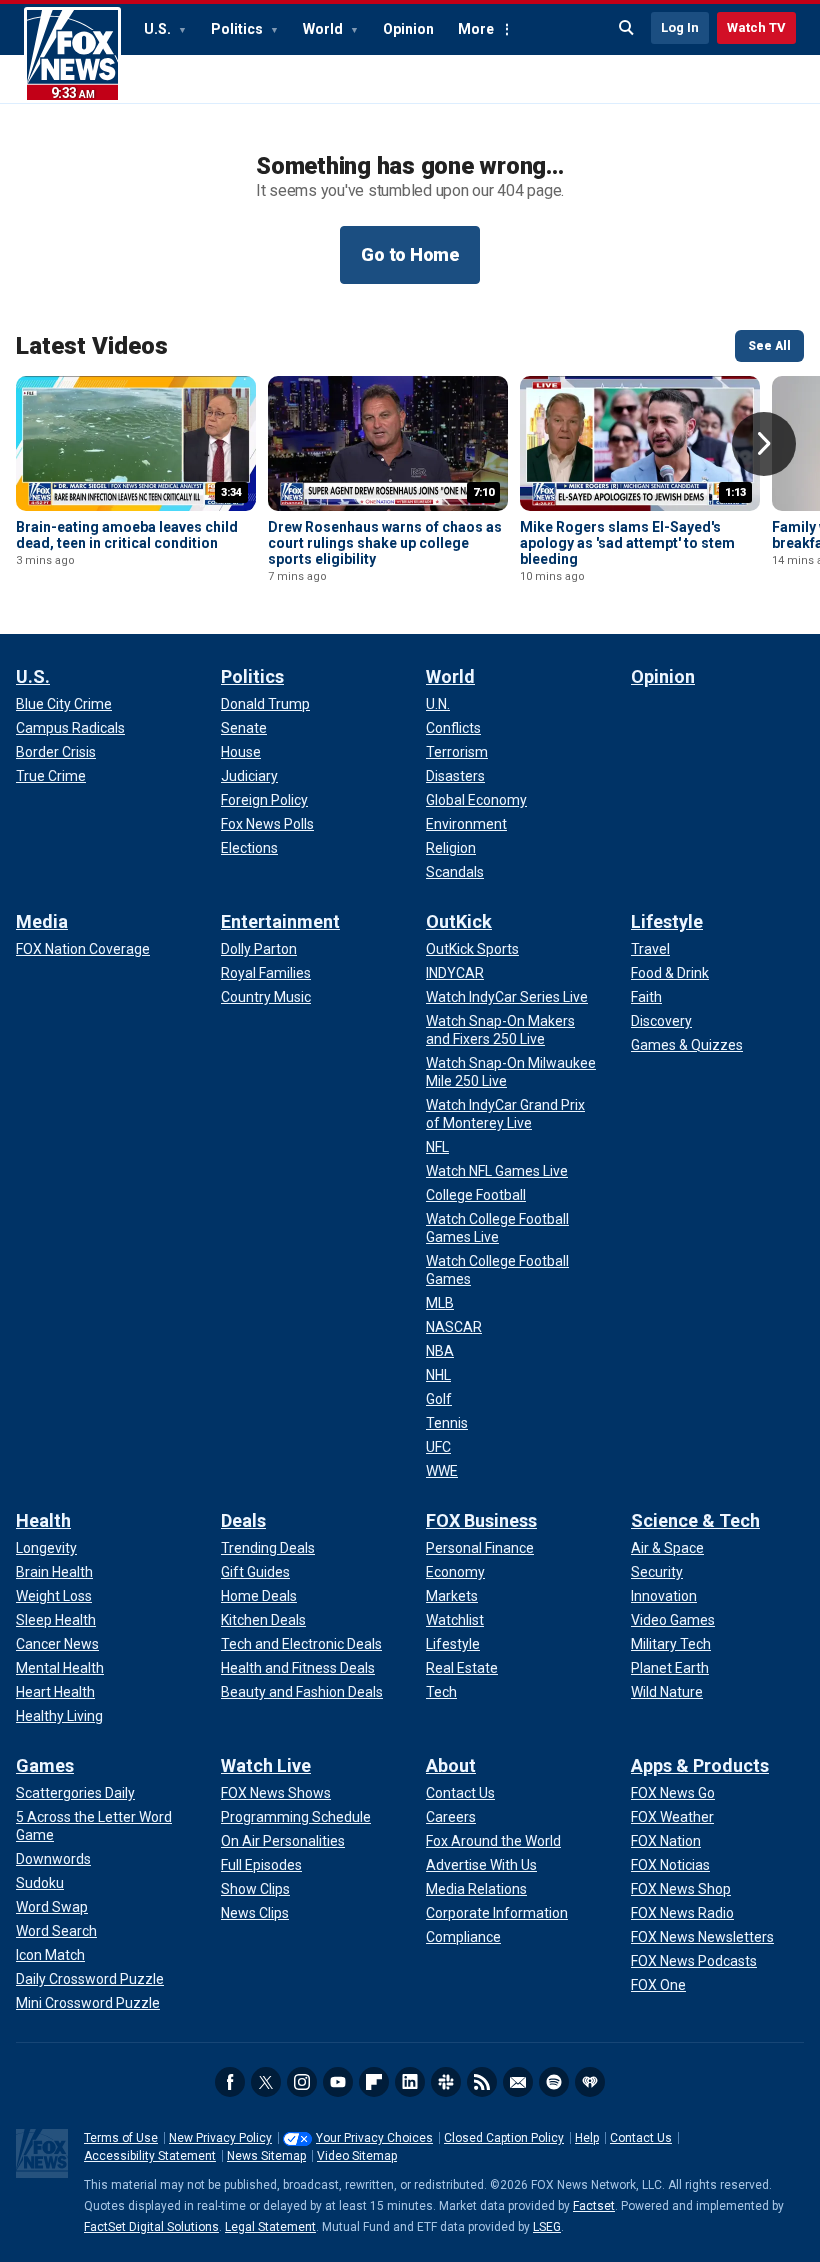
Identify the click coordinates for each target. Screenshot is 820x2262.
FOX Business (481, 1520)
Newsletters (518, 2082)
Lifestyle (667, 921)
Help (587, 2138)
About (451, 1765)
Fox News (72, 55)
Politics (238, 29)
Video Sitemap (357, 2156)
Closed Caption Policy (504, 2138)
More (476, 29)
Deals (243, 1520)
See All (769, 346)
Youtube (338, 2082)
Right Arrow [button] (764, 444)
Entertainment (280, 921)
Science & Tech (695, 1520)
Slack (446, 2082)
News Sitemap (266, 2156)
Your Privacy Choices (374, 2138)
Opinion (408, 29)
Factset (594, 2206)
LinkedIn (410, 2082)
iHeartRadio (590, 2082)
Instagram (302, 2082)
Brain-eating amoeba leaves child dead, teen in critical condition (127, 535)
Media (42, 921)
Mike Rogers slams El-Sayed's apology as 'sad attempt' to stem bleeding (627, 543)
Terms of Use (121, 2138)
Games (45, 1765)
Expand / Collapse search (627, 28)
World (324, 29)
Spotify (554, 2082)
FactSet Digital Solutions (151, 2227)
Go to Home (410, 254)
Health (43, 1520)
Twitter (266, 2082)
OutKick (459, 921)
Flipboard (374, 2082)
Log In (680, 27)
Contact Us (641, 2138)
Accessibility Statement (150, 2156)
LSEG (547, 2227)
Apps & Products (700, 1765)
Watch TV (756, 27)
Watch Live (266, 1765)
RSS (482, 2082)
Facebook (230, 2082)
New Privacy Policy (220, 2138)
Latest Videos (92, 346)
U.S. (159, 29)
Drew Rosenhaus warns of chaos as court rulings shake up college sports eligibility (385, 543)
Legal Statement (270, 2227)
